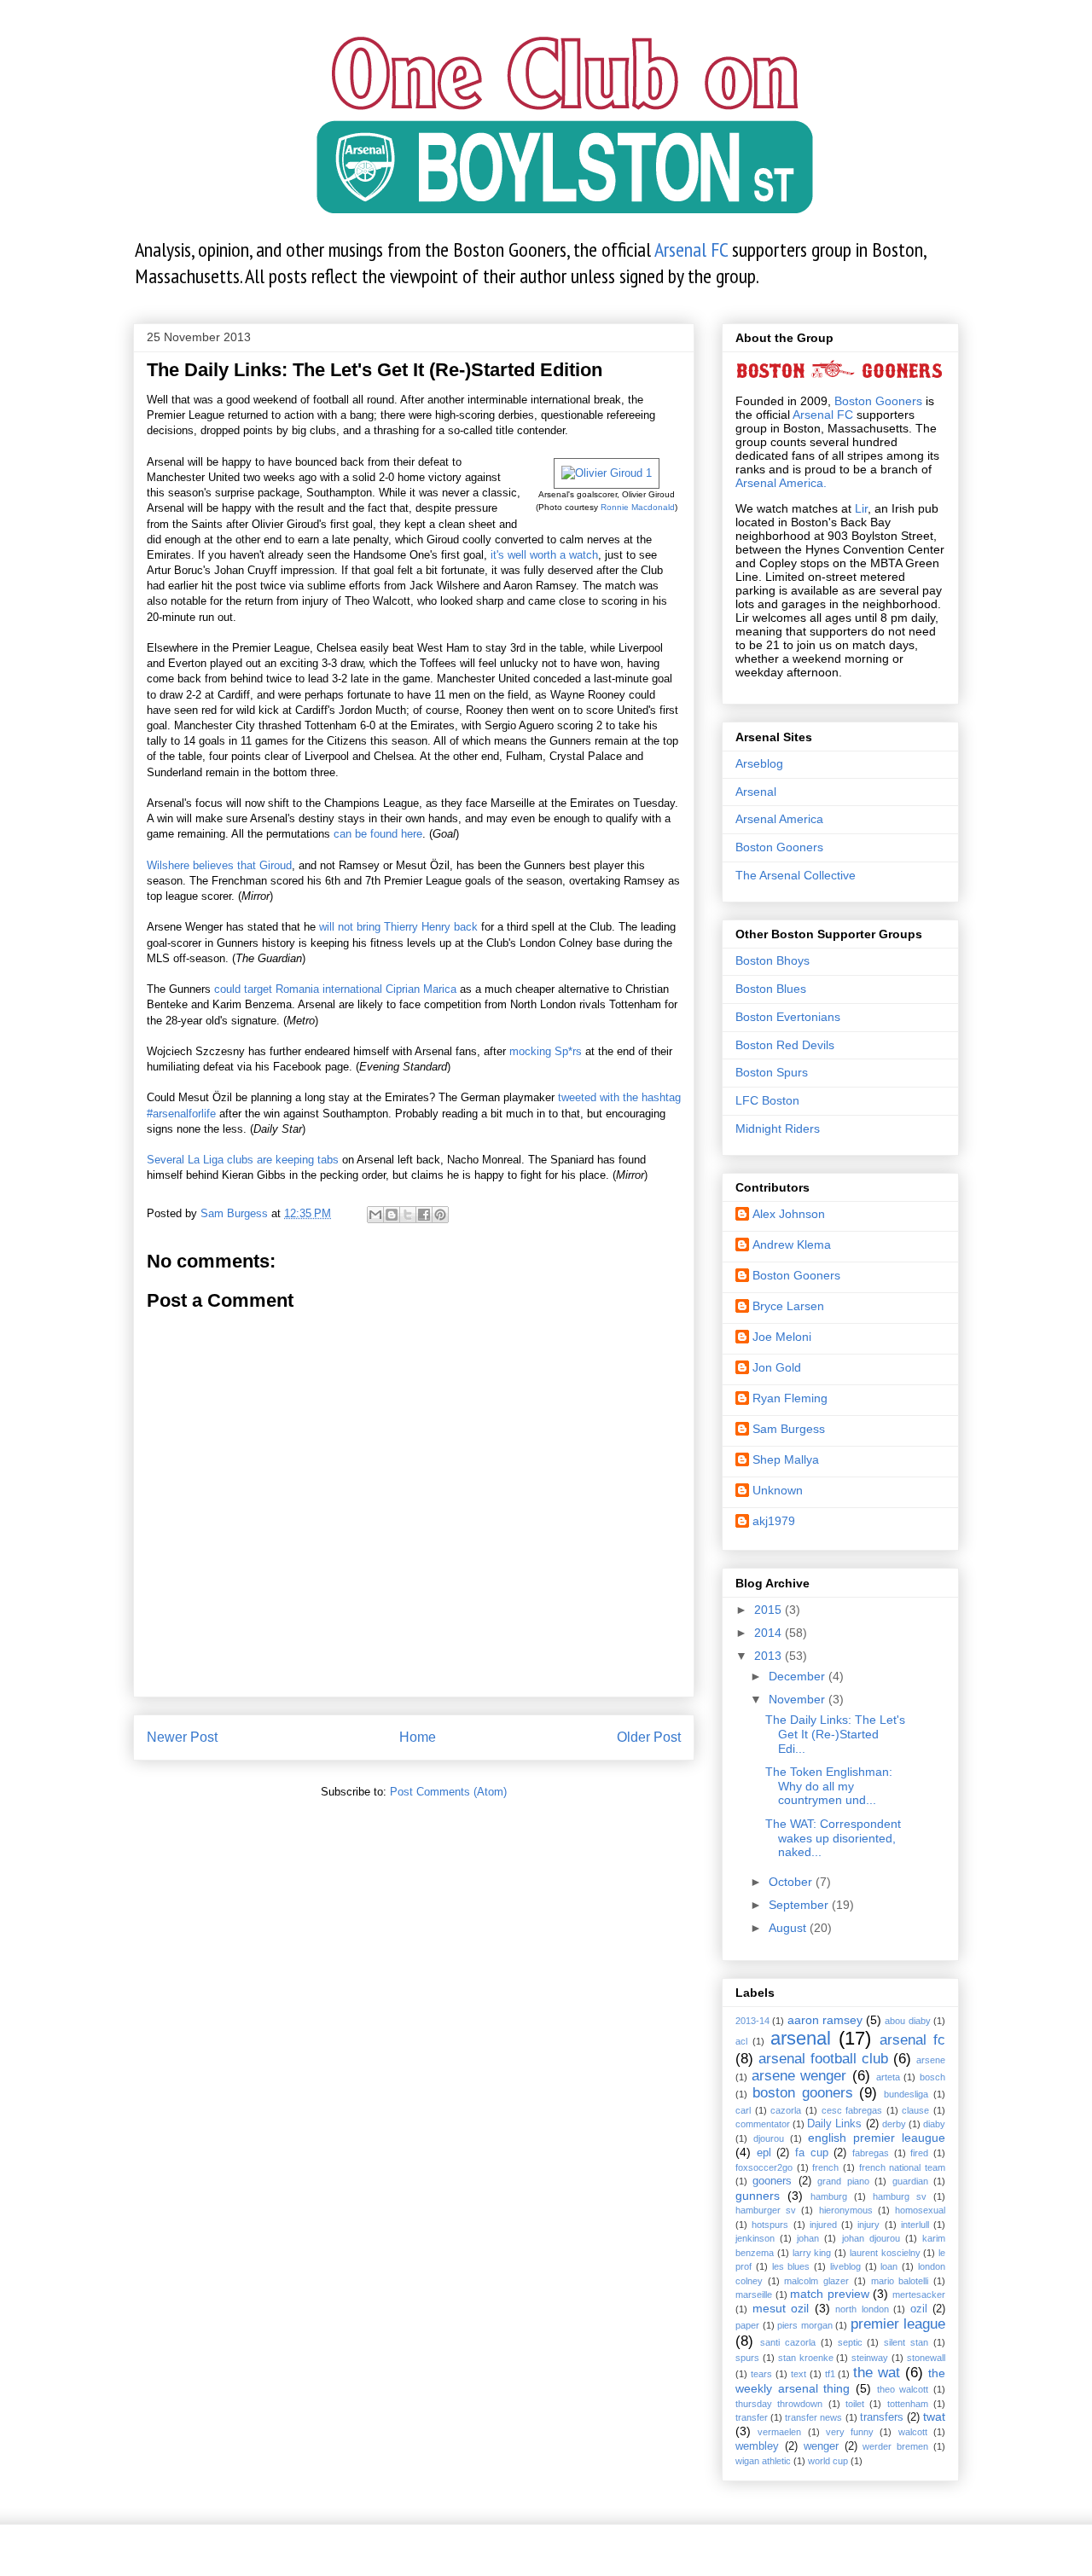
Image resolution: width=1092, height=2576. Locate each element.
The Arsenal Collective (796, 875)
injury (868, 2225)
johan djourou (871, 2238)
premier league (898, 2324)
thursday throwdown (779, 2404)
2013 (770, 1656)
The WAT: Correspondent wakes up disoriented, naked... (833, 1838)
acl (741, 2041)
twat (934, 2416)
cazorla (786, 2110)
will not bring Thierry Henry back (398, 927)
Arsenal (756, 792)
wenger (821, 2446)
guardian (910, 2181)
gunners (758, 2196)
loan (889, 2266)
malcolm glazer (816, 2281)
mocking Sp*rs (546, 1051)
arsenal (801, 2038)
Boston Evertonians (788, 1017)
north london (862, 2309)
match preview (830, 2294)
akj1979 (774, 1521)
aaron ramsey (825, 2020)
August (789, 1928)
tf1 (830, 2374)
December (799, 1676)
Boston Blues (771, 989)
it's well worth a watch (544, 555)
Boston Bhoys (773, 960)
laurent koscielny (885, 2253)
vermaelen (779, 2432)
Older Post (649, 1737)
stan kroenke (806, 2358)
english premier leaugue (877, 2138)
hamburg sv (900, 2196)
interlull (915, 2225)
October (792, 1882)
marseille (754, 2295)
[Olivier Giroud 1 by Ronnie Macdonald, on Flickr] (607, 473)
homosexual (920, 2210)
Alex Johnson (789, 1214)
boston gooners (803, 2093)
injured (823, 2225)
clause (915, 2110)
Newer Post (182, 1737)
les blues (791, 2266)
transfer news (813, 2417)
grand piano (843, 2181)
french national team (902, 2167)
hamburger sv (766, 2210)
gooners (772, 2181)
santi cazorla (788, 2342)
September (800, 1905)
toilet (855, 2404)
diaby (934, 2124)
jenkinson (755, 2238)
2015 (770, 1610)
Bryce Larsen (788, 1306)
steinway (870, 2358)
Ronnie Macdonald (638, 507)
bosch (932, 2077)
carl (743, 2110)
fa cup (812, 2153)
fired (919, 2153)
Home (418, 1737)
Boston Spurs (772, 1072)
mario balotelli (900, 2281)
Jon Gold (777, 1367)
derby (894, 2124)
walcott (913, 2432)
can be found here (378, 834)
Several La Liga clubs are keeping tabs (243, 1160)
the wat (877, 2373)
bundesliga (906, 2094)
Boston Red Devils (785, 1045)
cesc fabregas (852, 2110)
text (799, 2374)
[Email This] (375, 1215)
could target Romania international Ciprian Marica (335, 989)
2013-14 (752, 2021)
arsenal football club (823, 2059)
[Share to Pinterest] (440, 1215)
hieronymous (846, 2210)
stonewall (926, 2358)
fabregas (871, 2153)
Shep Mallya (786, 1459)
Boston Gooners (878, 401)
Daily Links (834, 2124)
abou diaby (907, 2021)
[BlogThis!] (392, 1215)
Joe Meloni (782, 1337)
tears (761, 2374)
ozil (919, 2309)
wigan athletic (763, 2461)
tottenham (908, 2404)
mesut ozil (781, 2308)
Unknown (778, 1490)
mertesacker (919, 2295)
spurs (747, 2358)
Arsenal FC (691, 249)
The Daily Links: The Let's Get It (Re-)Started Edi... (835, 1734)
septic (850, 2342)
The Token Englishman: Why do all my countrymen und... (829, 1786)
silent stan (906, 2342)
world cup (828, 2461)
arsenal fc (912, 2040)
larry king (812, 2253)
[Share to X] (408, 1215)
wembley (757, 2446)
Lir (861, 508)
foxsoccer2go (764, 2167)
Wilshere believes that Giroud (219, 865)
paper (747, 2325)
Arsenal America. (781, 483)
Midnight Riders (778, 1128)
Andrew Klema (792, 1244)
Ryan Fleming (790, 1398)
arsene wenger (799, 2076)
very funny (850, 2432)
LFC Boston (767, 1100)
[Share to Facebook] (424, 1215)
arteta (888, 2077)
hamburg (829, 2196)
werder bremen (895, 2446)
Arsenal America (779, 819)
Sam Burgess (789, 1429)
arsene (931, 2060)
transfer (752, 2417)
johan (808, 2238)
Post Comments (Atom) (448, 1792)
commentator (763, 2124)
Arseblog (759, 763)
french (825, 2167)
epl (764, 2153)
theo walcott (903, 2389)
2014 (770, 1633)
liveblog (845, 2266)
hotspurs (770, 2225)
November (799, 1699)
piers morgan (805, 2325)
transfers (882, 2417)
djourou (769, 2138)
